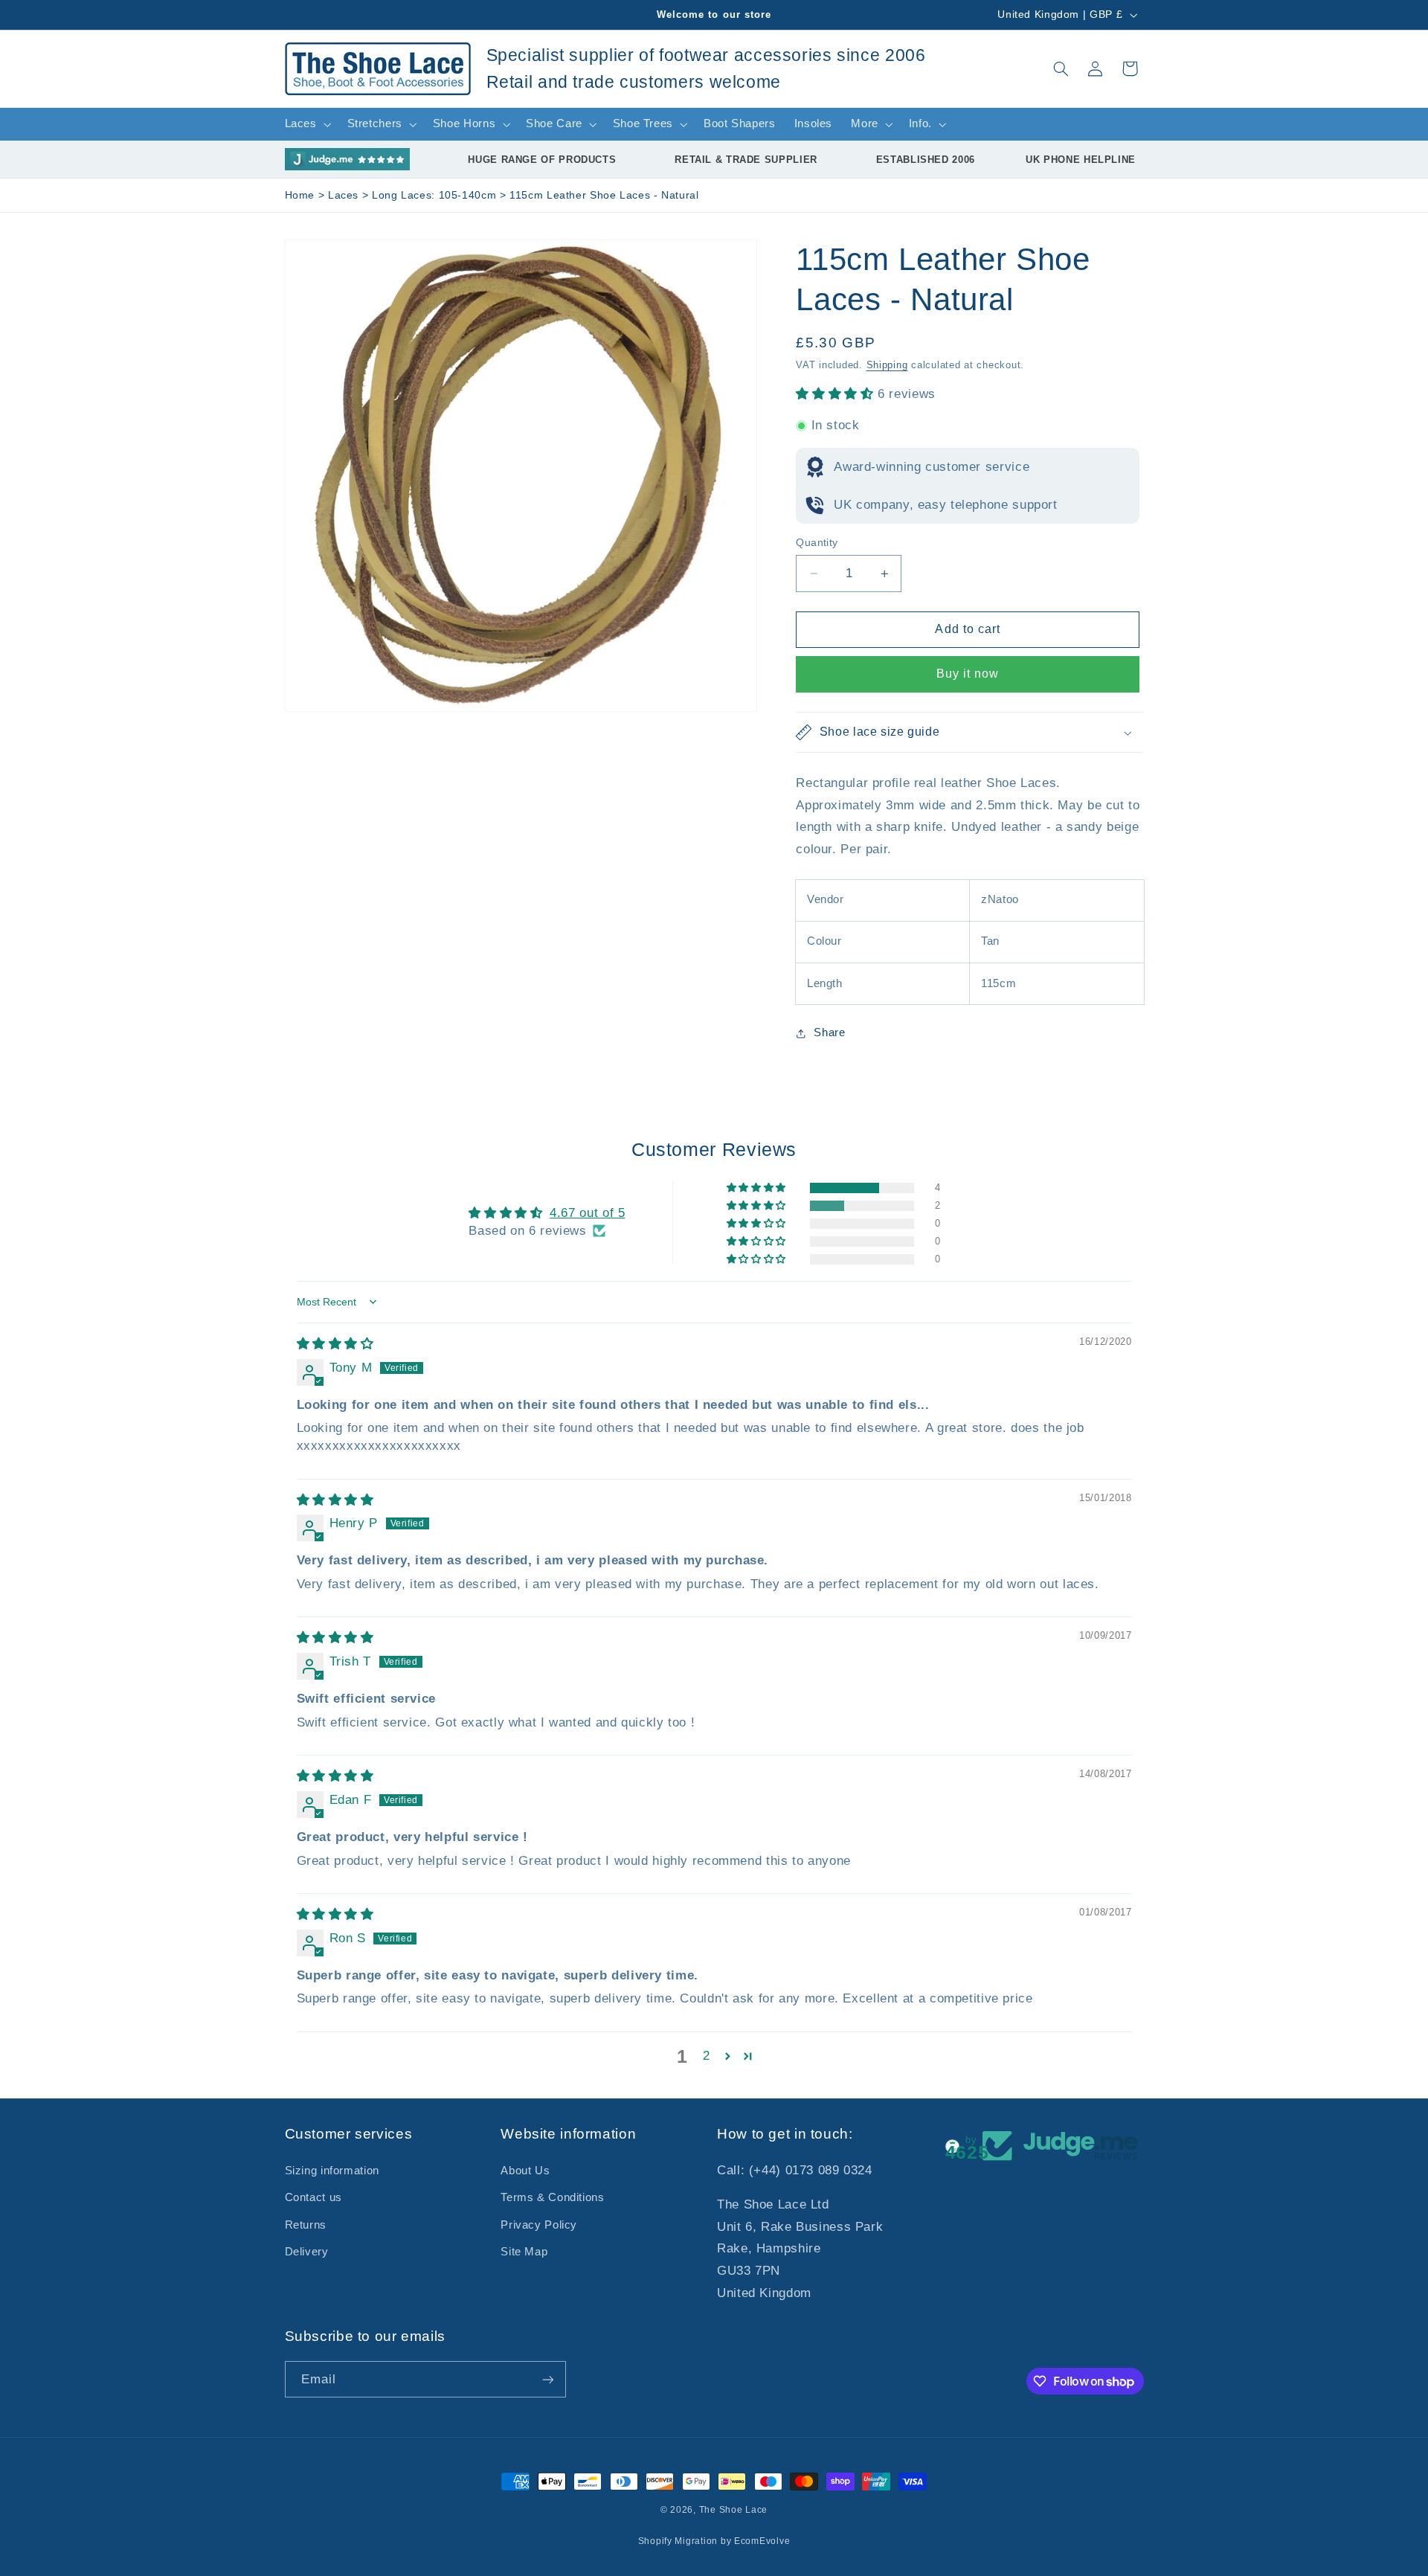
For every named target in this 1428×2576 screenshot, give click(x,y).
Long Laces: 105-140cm (436, 195)
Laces (345, 195)
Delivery (307, 2252)
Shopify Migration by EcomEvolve (714, 2541)
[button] (1061, 68)
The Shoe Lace (734, 2510)
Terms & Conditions (552, 2197)
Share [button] (829, 1033)
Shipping (887, 365)
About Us (525, 2171)
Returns (306, 2225)
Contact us (313, 2197)
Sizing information (332, 2171)
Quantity (817, 543)
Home (300, 195)
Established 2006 (926, 160)
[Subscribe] (547, 2379)
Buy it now (968, 674)
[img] (335, 1344)
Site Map (524, 2252)
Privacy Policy (539, 2225)
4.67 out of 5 (587, 1213)
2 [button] (707, 2056)
